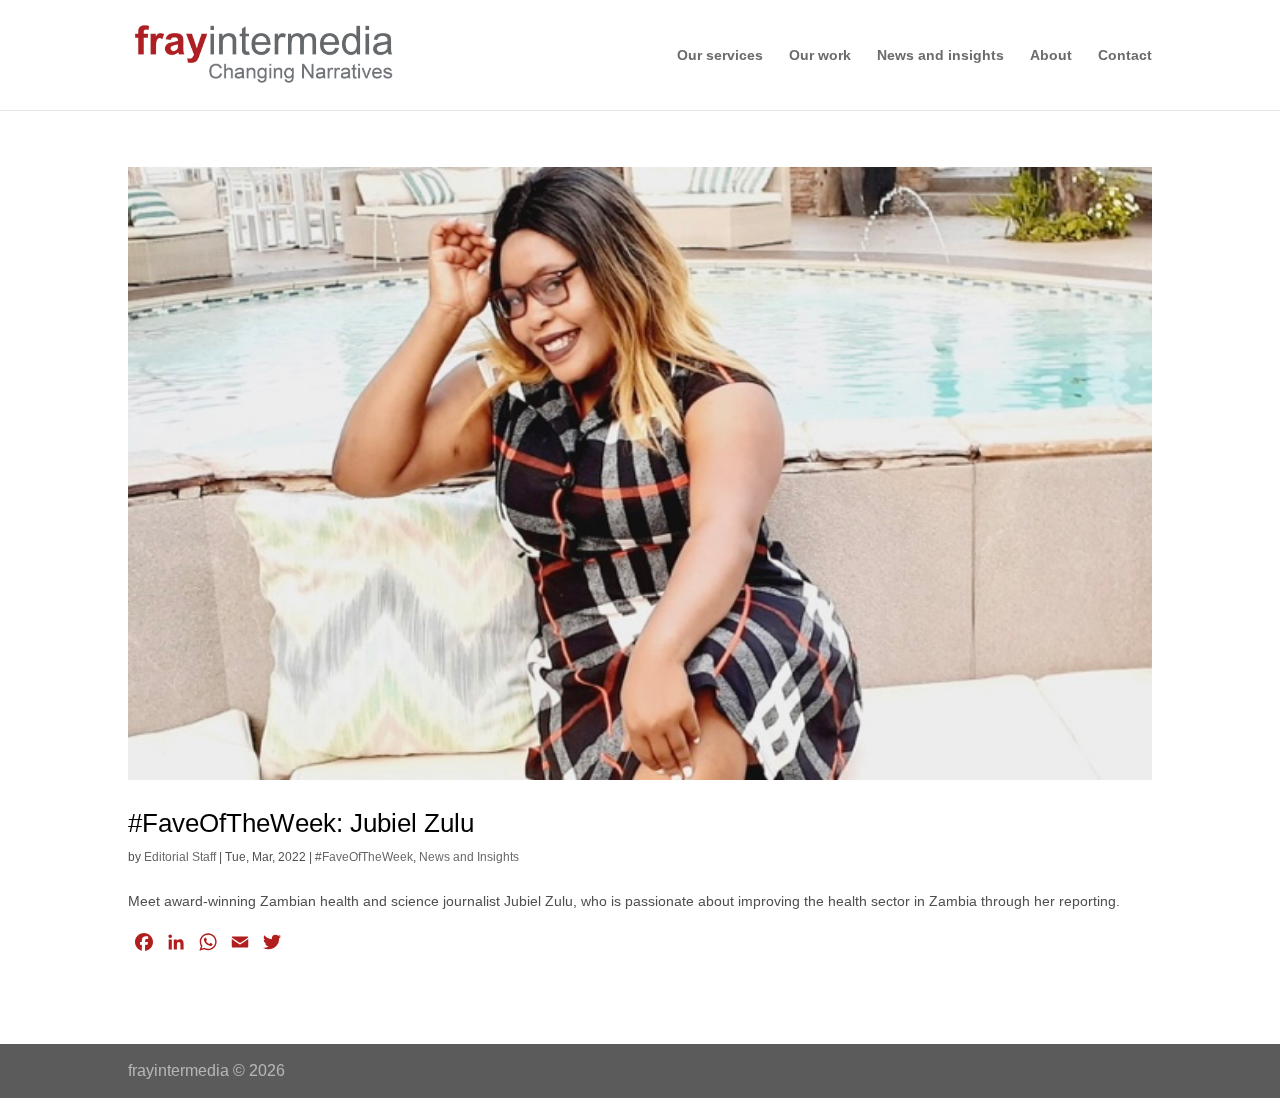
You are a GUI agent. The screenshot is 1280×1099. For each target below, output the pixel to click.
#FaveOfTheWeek (364, 857)
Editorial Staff (180, 857)
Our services (720, 55)
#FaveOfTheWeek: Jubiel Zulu (301, 823)
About (1051, 55)
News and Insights (469, 857)
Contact (1125, 55)
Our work (820, 55)
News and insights (940, 55)
